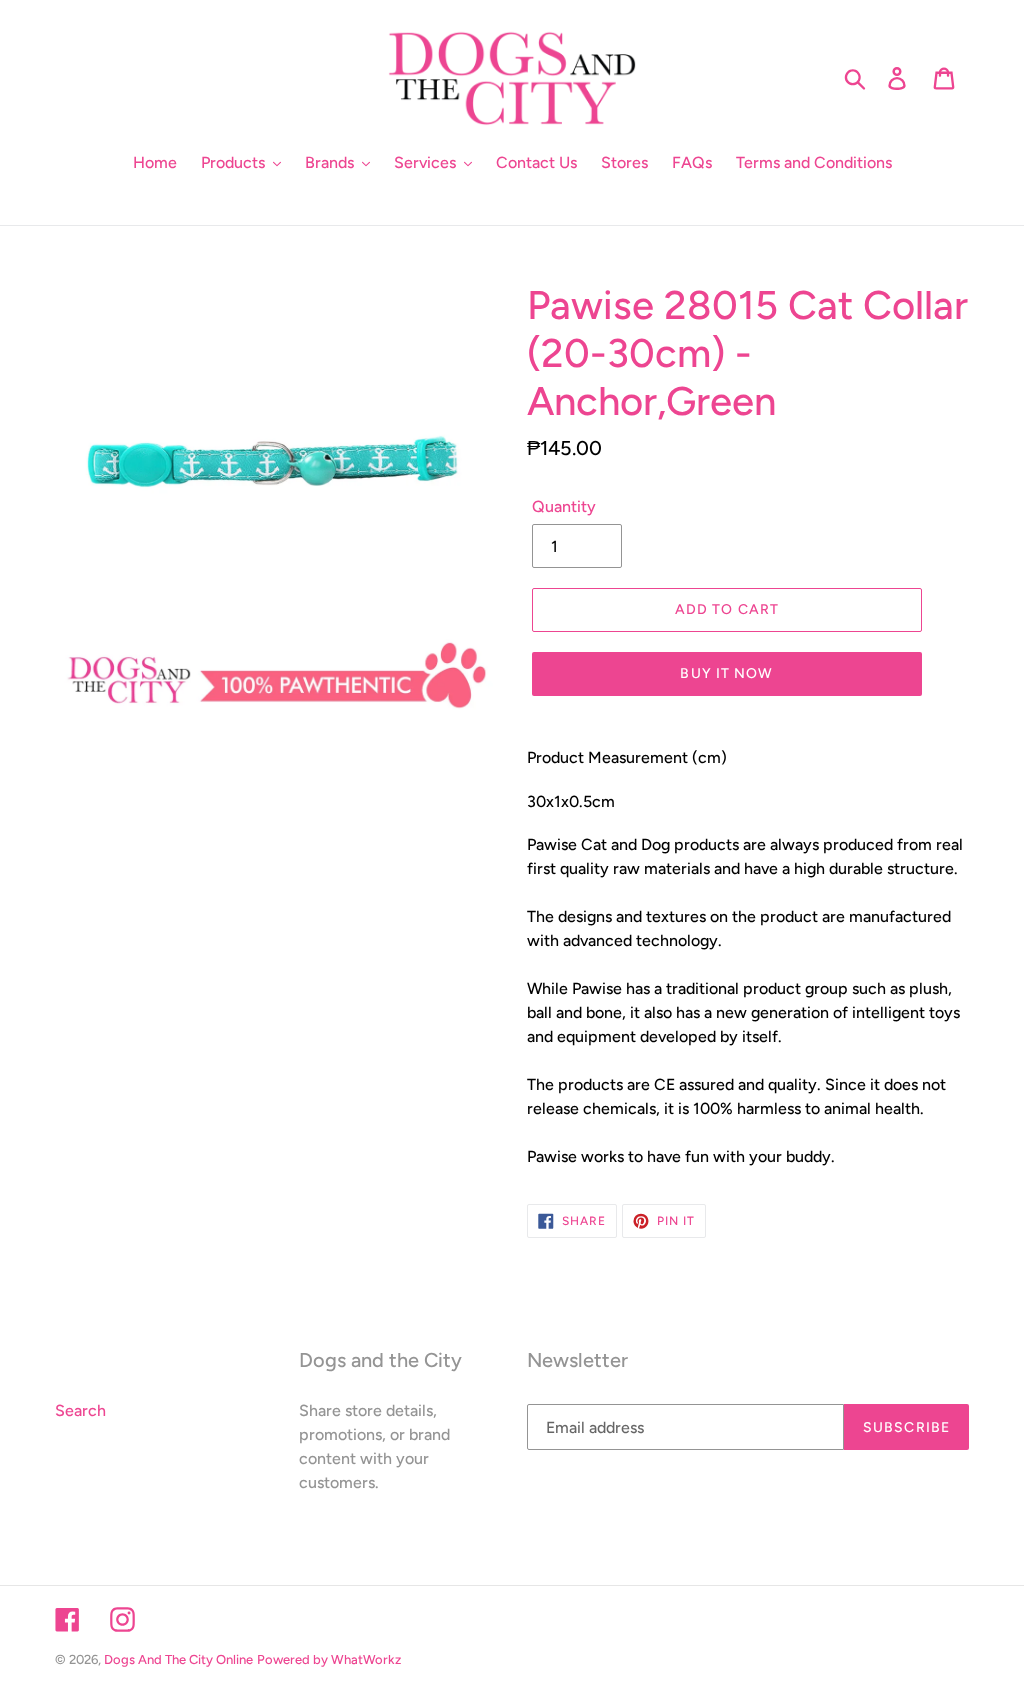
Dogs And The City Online (178, 1659)
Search (80, 1410)
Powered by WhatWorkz (329, 1659)
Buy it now (726, 673)
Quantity (564, 506)
